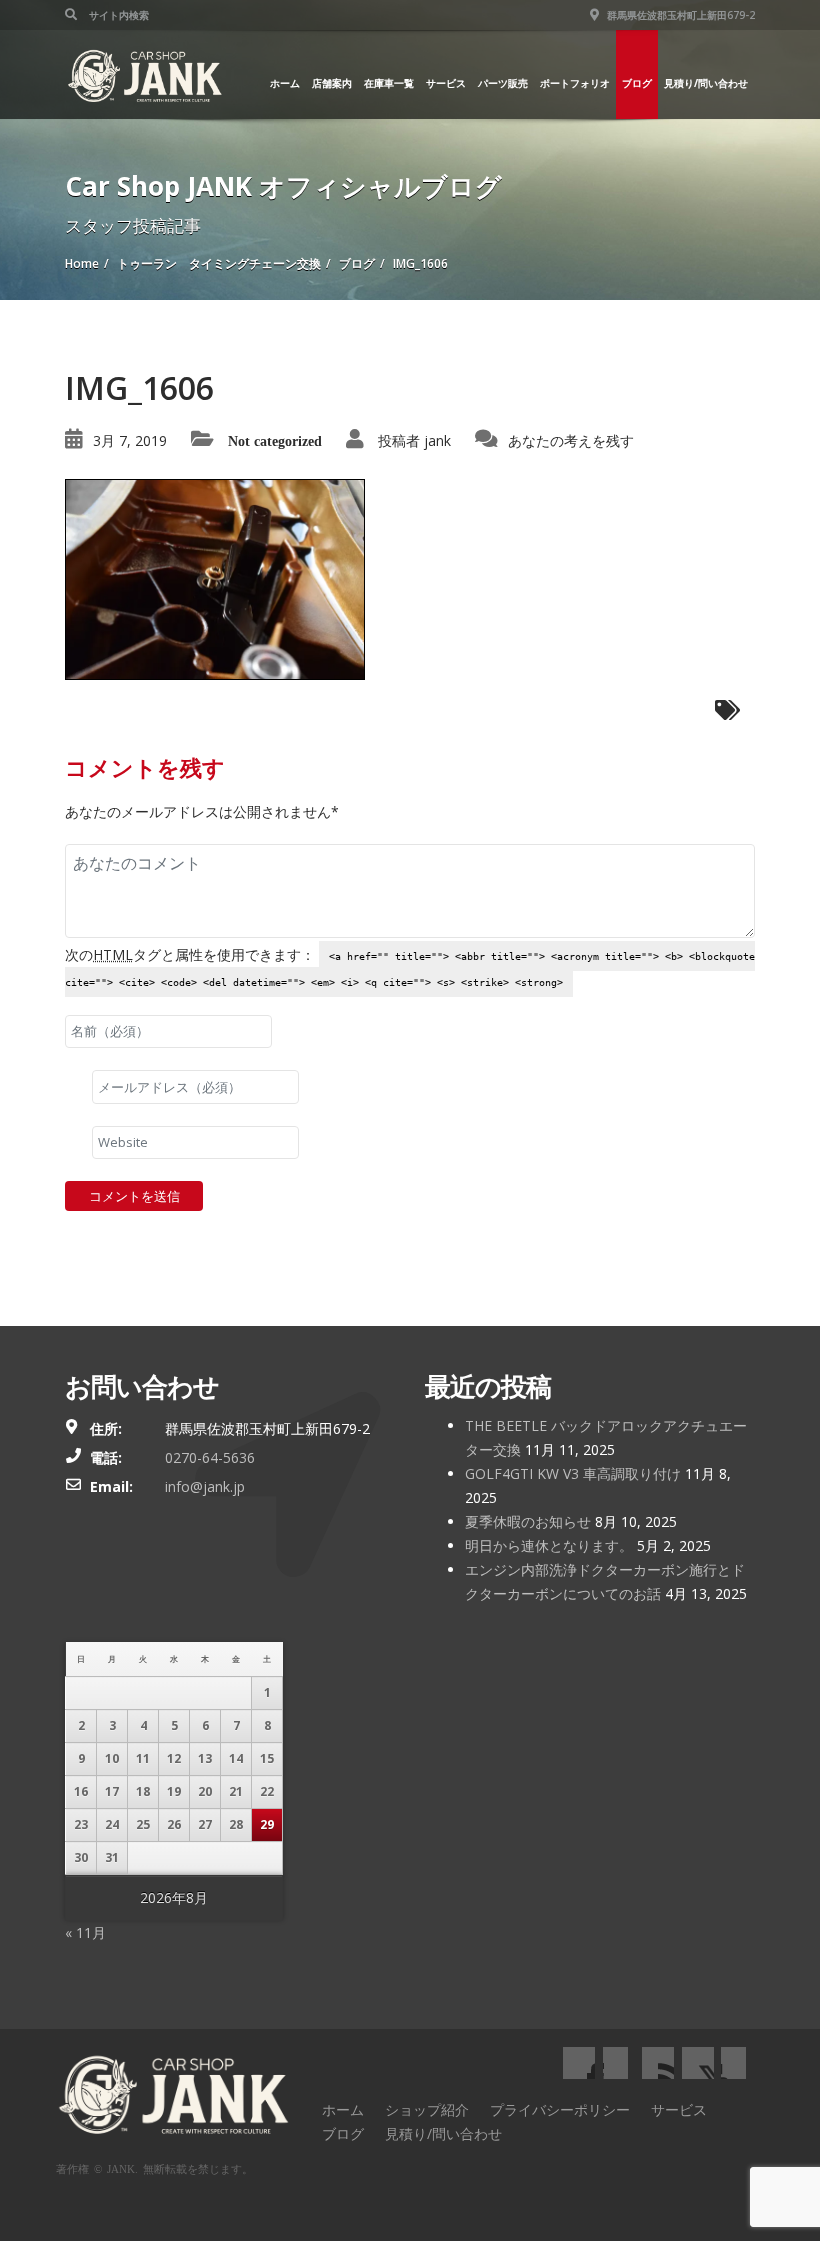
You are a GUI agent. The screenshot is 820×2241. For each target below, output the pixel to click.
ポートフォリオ (575, 83)
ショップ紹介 (427, 2109)
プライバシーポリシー (560, 2109)
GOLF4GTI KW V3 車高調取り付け (573, 1473)
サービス (446, 83)
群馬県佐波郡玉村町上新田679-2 (679, 15)
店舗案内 (332, 83)
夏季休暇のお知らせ (528, 1521)
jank (437, 440)
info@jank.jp (205, 1486)
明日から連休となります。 (549, 1545)
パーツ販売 (503, 83)
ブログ (637, 83)
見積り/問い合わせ (706, 83)
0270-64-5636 (210, 1457)
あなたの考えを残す (571, 440)
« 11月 (85, 1932)
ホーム (285, 83)
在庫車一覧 (389, 83)
